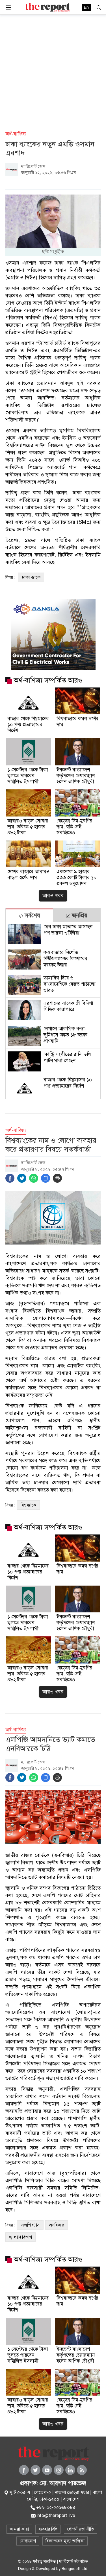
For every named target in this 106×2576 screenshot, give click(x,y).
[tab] (29, 915)
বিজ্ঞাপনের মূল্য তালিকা (65, 2541)
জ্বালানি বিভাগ (20, 2237)
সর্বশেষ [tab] (32, 915)
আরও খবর (53, 896)
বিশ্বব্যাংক (28, 1505)
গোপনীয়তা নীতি (81, 2529)
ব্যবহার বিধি (48, 2529)
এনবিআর (57, 2225)
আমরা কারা (19, 2529)
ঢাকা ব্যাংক (31, 577)
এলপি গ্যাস (30, 2225)
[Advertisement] (53, 70)
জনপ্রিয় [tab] (79, 915)
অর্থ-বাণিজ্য (16, 134)
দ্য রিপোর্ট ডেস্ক (33, 166)
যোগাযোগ (28, 2541)
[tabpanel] (53, 1010)
